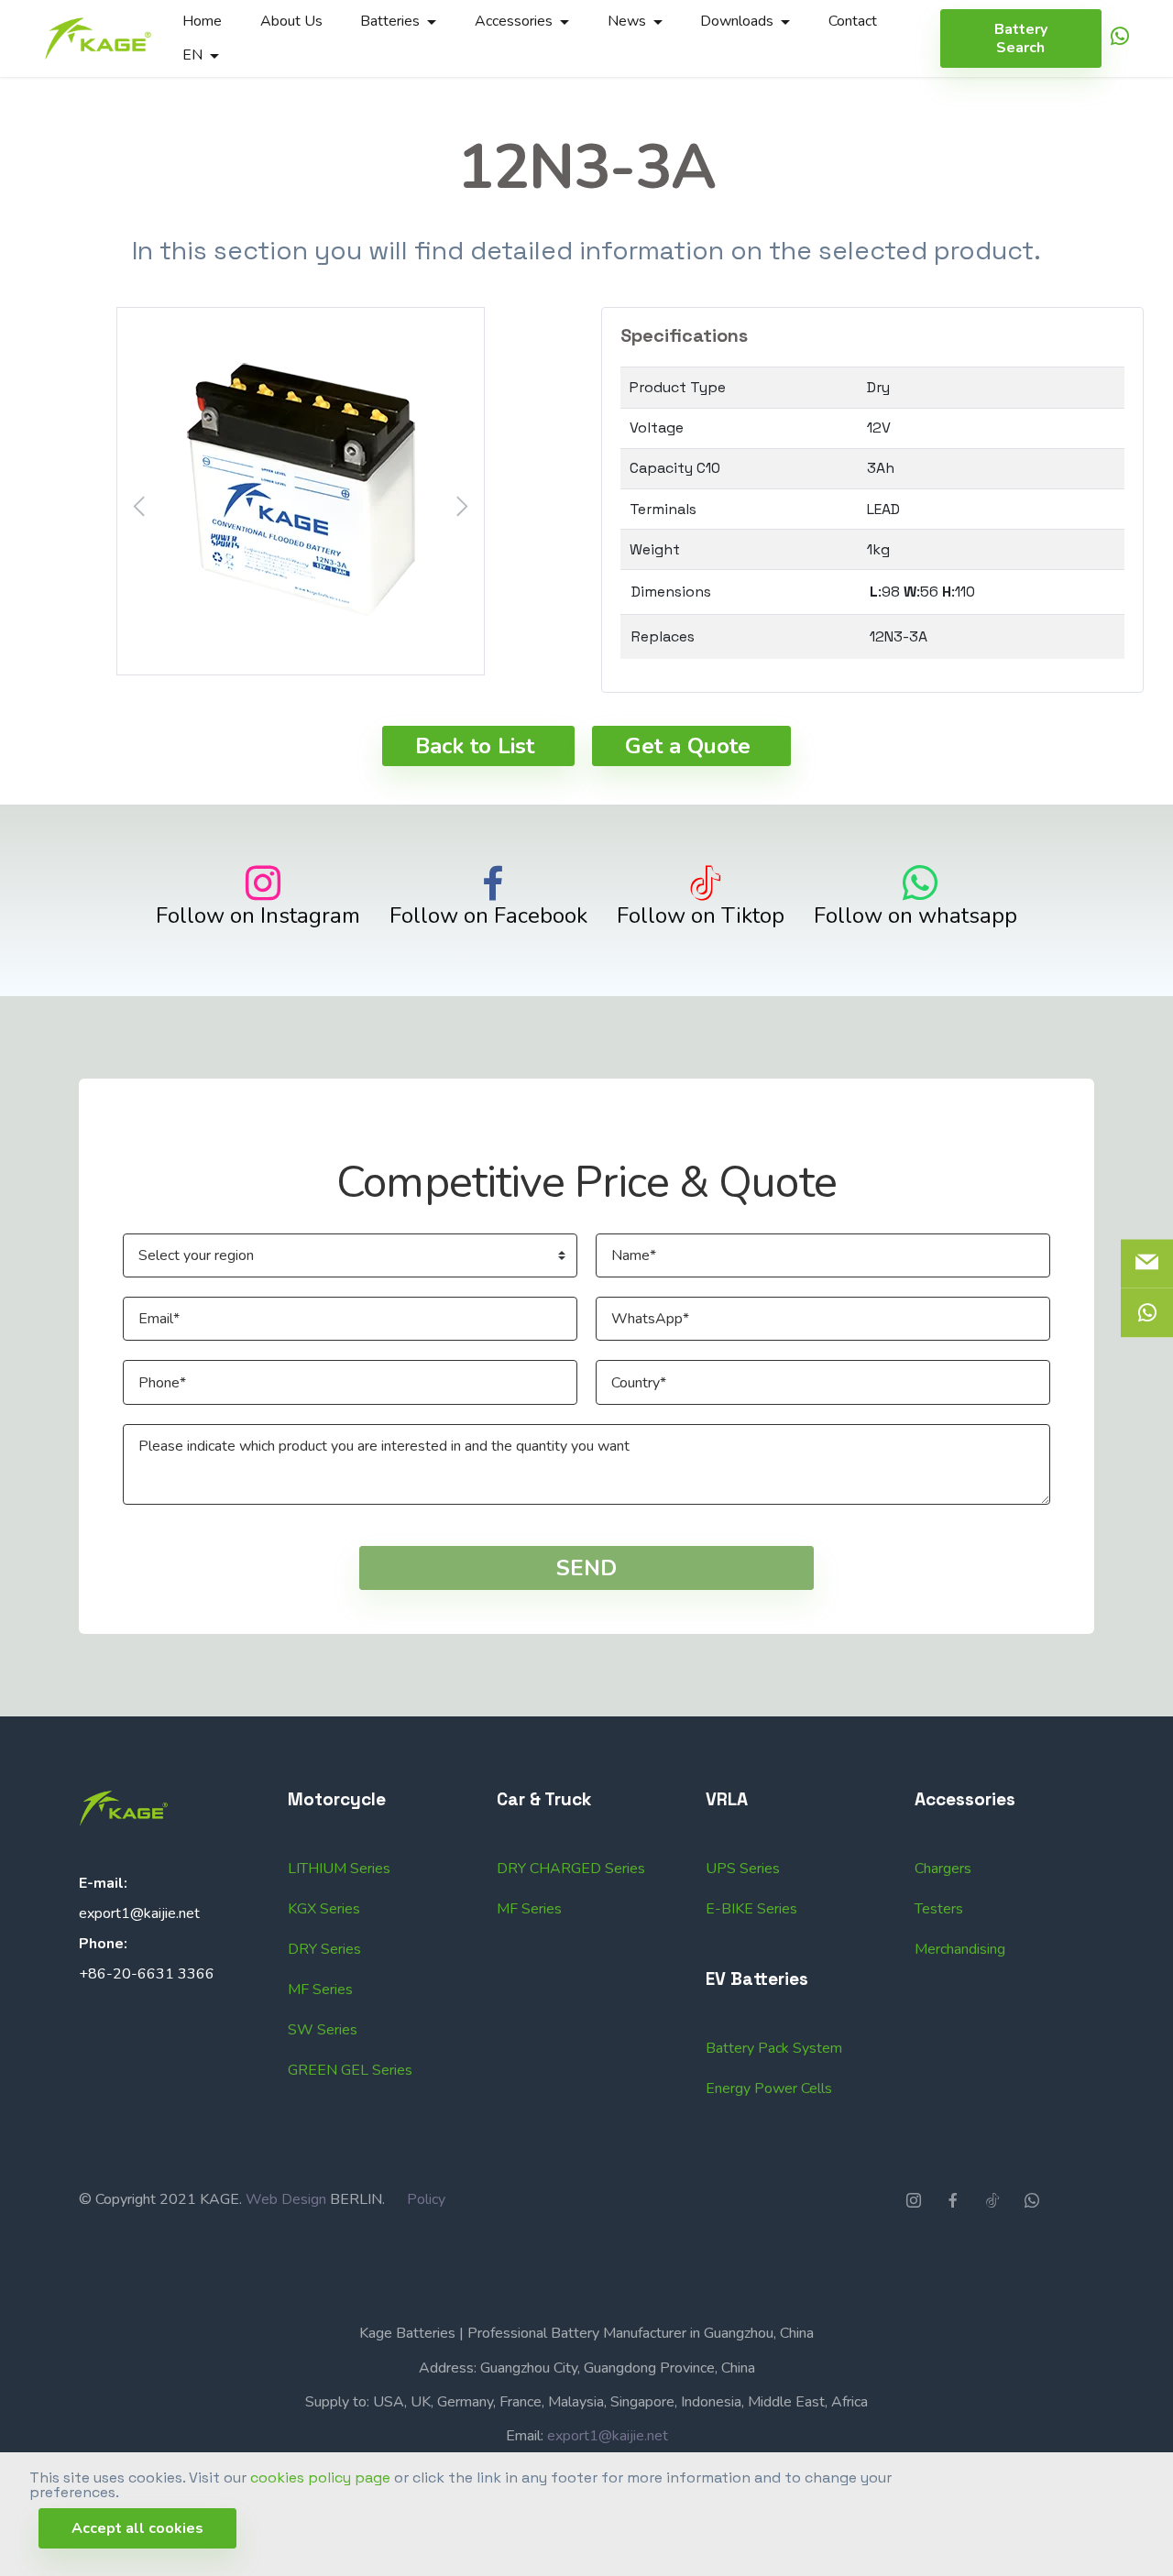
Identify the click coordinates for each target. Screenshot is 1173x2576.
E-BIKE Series (751, 1909)
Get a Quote (688, 746)
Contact (853, 21)
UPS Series (743, 1869)
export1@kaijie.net (139, 1913)
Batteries (390, 21)
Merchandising (960, 1949)
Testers (939, 1909)
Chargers (943, 1869)
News (627, 21)
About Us (291, 21)
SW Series (323, 2030)
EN (192, 55)
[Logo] (98, 38)
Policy (426, 2199)
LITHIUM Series (339, 1869)
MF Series (320, 1990)
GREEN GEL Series (350, 2070)
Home (202, 21)
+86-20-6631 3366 (147, 1974)
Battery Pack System (774, 2048)
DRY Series (324, 1949)
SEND (586, 1568)
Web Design (286, 2199)
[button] (301, 491)
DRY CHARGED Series (571, 1869)
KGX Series (324, 1909)
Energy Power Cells (769, 2088)
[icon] (1120, 39)
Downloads (737, 21)
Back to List (475, 746)
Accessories (514, 21)
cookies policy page (320, 2477)
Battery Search (1021, 38)
